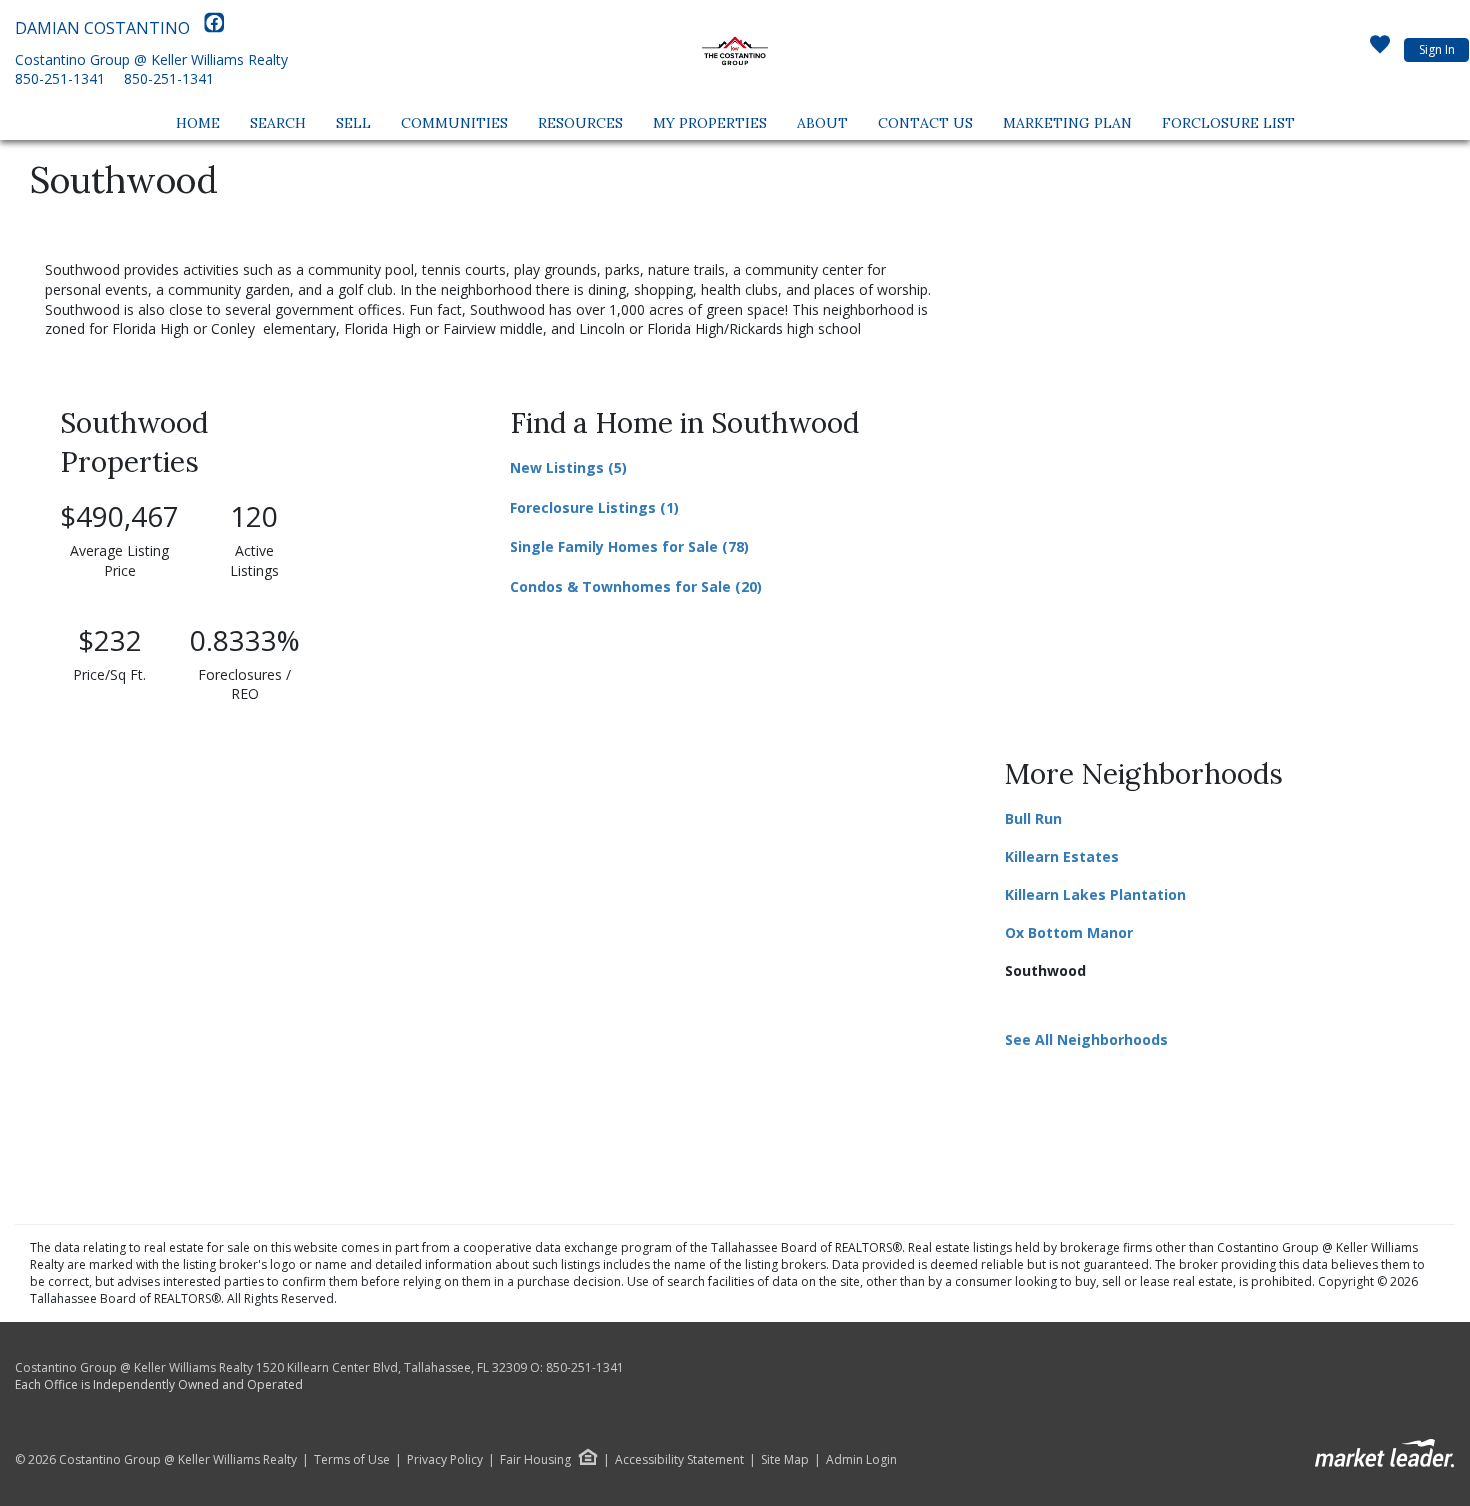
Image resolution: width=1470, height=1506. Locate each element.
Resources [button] (580, 123)
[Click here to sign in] (1380, 50)
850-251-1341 (60, 78)
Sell (353, 123)
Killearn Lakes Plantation (1095, 894)
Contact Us (925, 123)
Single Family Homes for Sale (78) (629, 546)
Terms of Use (352, 1460)
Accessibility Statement (679, 1460)
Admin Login (861, 1460)
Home (198, 123)
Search (278, 123)
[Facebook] (214, 28)
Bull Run (1033, 818)
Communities (454, 123)
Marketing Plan (1067, 123)
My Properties (710, 123)
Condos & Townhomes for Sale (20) (636, 586)
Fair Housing (535, 1459)
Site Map (785, 1460)
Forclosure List (1228, 123)
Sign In (1437, 49)
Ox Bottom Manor (1069, 932)
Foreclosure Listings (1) (594, 507)
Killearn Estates (1062, 856)
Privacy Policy (445, 1460)
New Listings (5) (568, 467)
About (822, 123)
